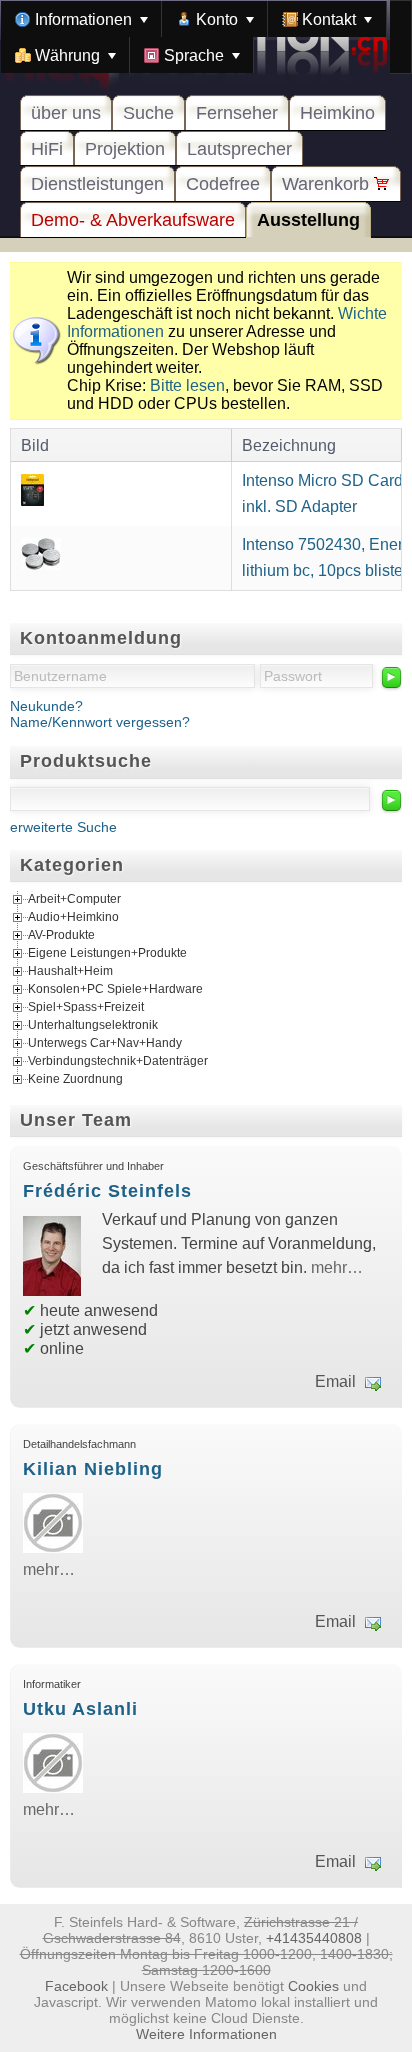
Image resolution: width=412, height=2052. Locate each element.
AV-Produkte (61, 935)
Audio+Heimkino (73, 917)
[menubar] (206, 37)
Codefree (223, 184)
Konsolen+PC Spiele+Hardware (115, 989)
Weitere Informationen (206, 2034)
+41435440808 (314, 1938)
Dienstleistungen (97, 184)
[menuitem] (81, 19)
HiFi (47, 149)
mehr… (337, 1267)
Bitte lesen (187, 385)
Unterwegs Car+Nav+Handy (105, 1043)
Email (335, 1381)
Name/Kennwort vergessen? (100, 722)
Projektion (125, 149)
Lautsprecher (239, 149)
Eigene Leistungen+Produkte (107, 953)
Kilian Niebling (93, 1469)
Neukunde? (46, 706)
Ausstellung (308, 220)
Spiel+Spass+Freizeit (86, 1007)
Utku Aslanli (80, 1709)
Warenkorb (328, 184)
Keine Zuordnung (75, 1079)
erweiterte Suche (63, 827)
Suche (148, 113)
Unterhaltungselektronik (93, 1025)
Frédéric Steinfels (107, 1191)
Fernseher (237, 113)
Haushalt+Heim (70, 971)
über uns (66, 113)
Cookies (313, 1986)
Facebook (76, 1986)
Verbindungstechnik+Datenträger (118, 1061)
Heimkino (337, 113)
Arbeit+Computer (74, 899)
